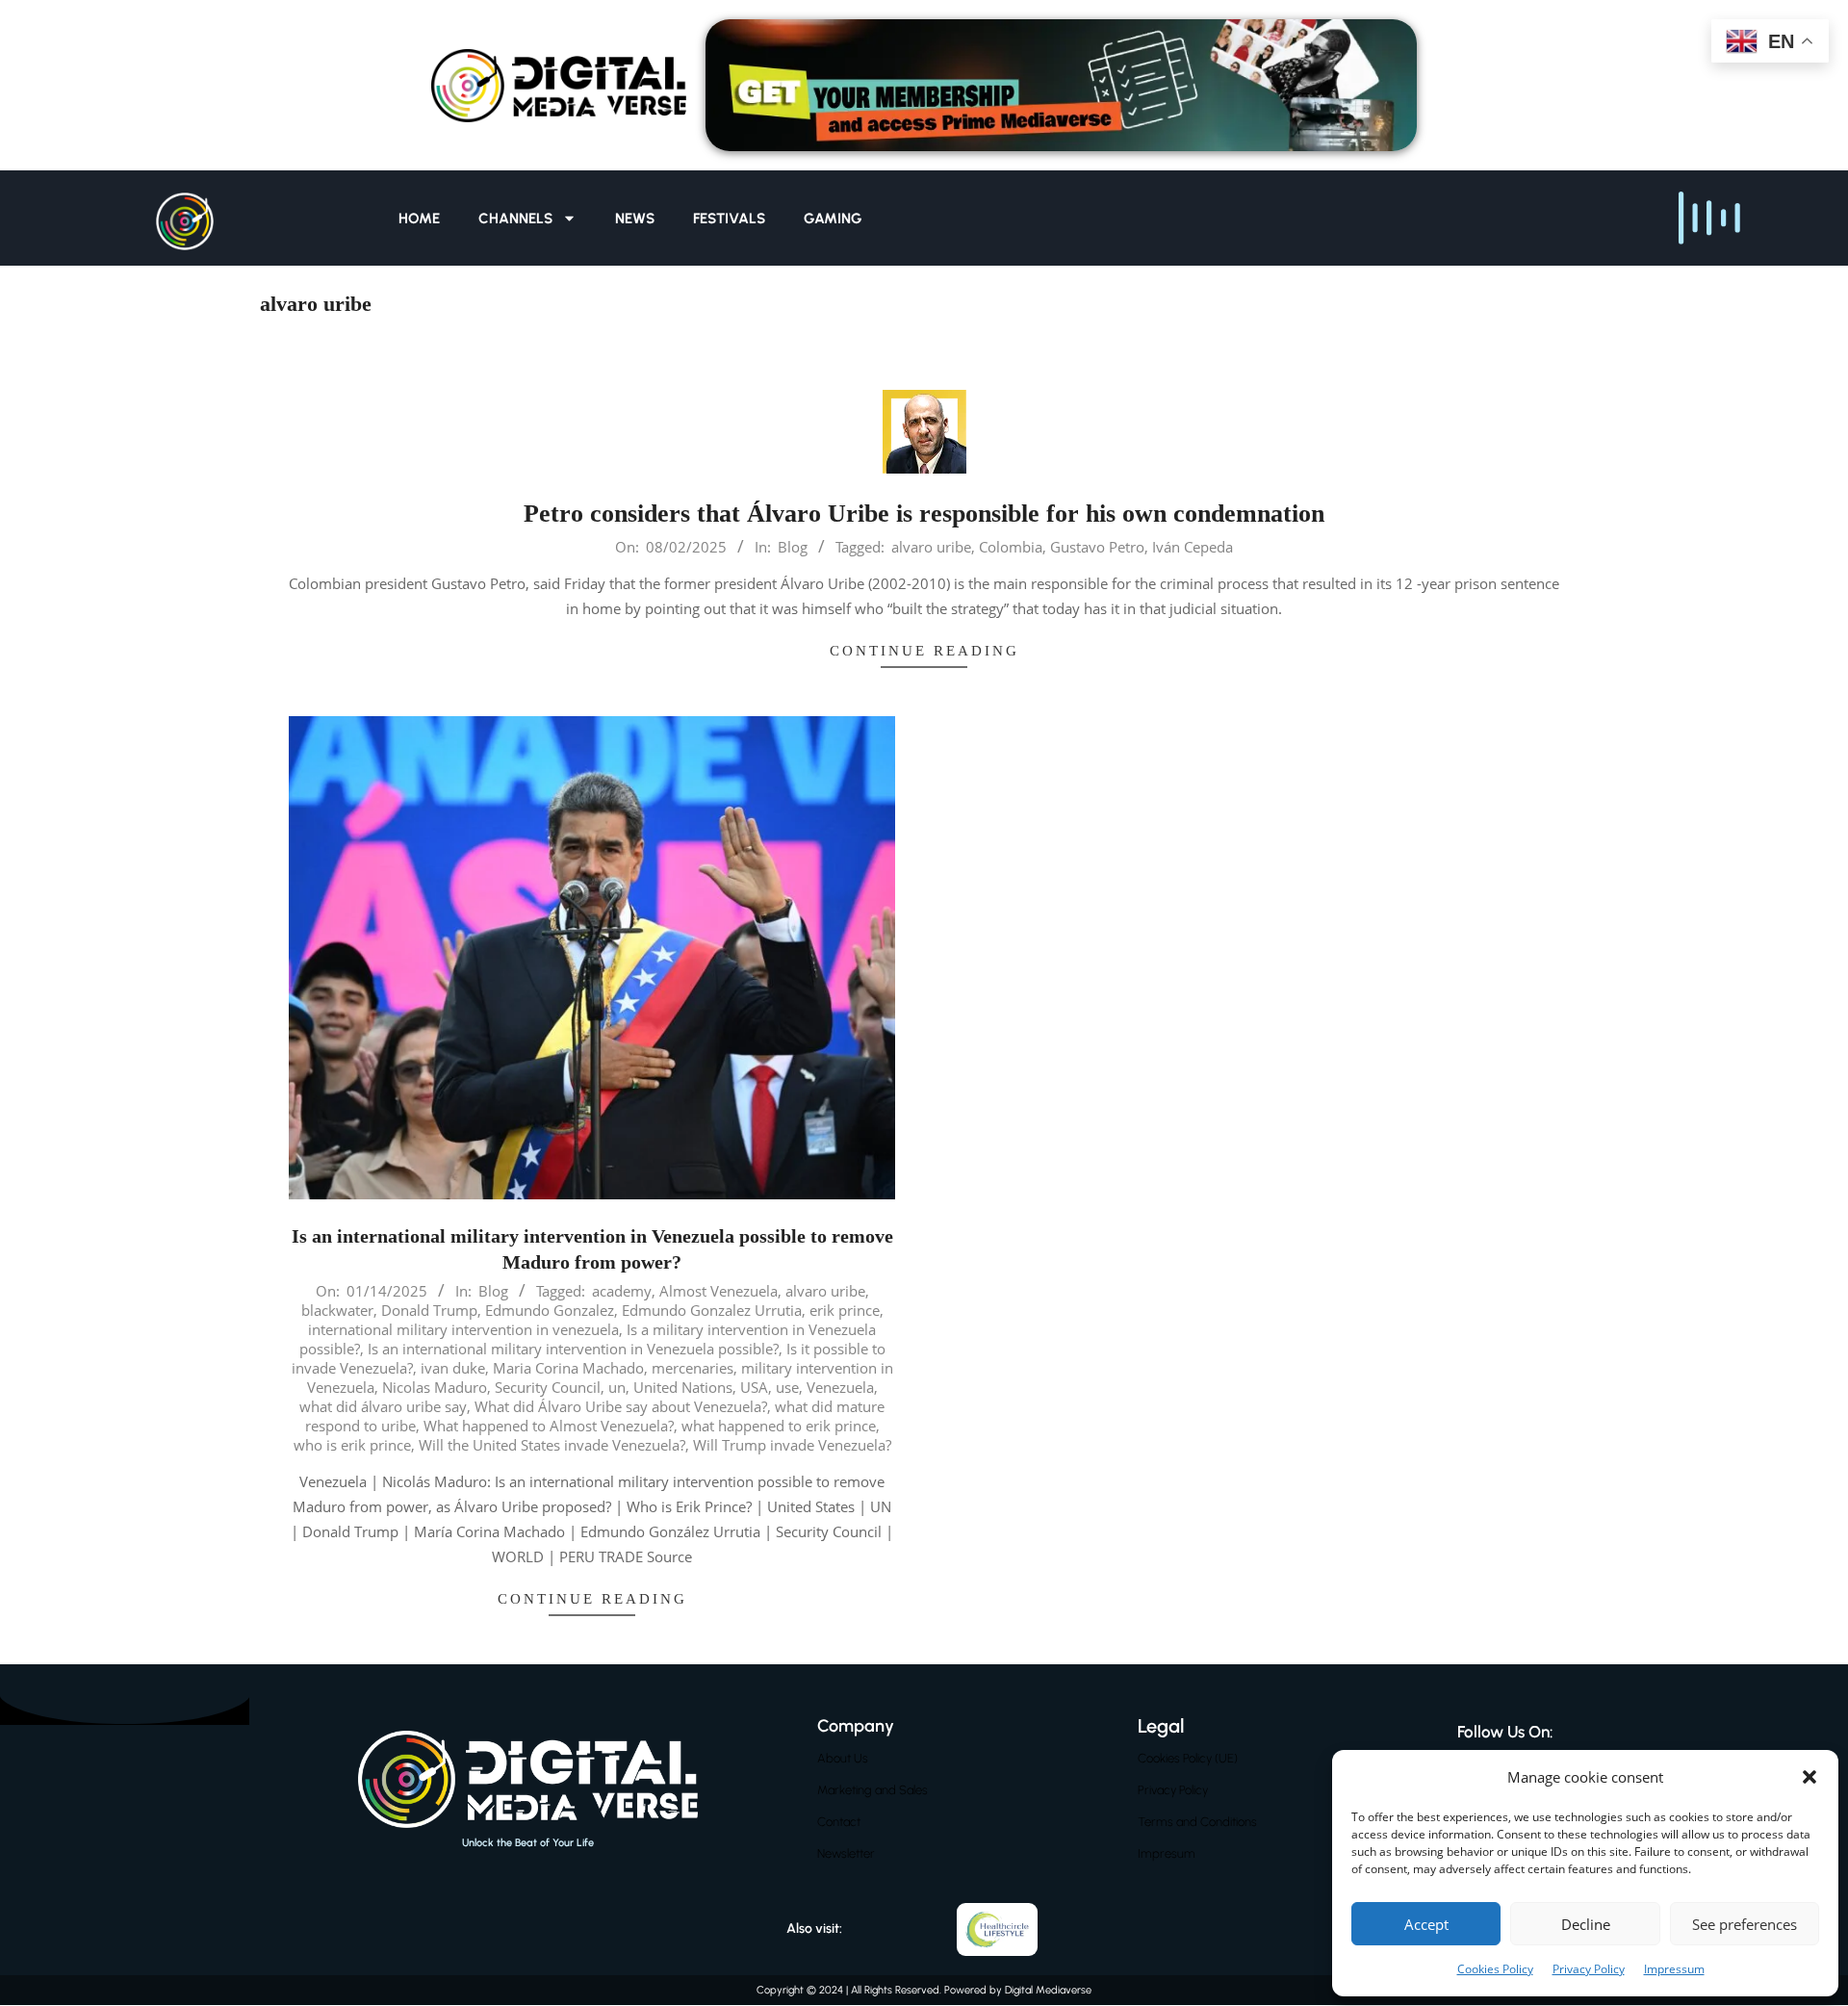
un (617, 1387)
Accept (1426, 1924)
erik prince (845, 1310)
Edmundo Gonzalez (550, 1310)
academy (622, 1291)
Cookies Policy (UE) (1188, 1758)
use (787, 1387)
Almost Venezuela (719, 1291)
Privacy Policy (1589, 1969)
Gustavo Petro (1097, 547)
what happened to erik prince (779, 1426)
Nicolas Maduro (435, 1387)
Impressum (1674, 1969)
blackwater (337, 1310)
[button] (1809, 1777)
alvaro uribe (931, 547)
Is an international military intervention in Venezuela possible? (573, 1349)
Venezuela (840, 1387)
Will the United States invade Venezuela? (552, 1445)
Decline (1586, 1924)
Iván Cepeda (1193, 547)
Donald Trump (429, 1310)
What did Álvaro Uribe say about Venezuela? (621, 1406)
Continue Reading (924, 651)
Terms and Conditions (1197, 1822)
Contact (839, 1822)
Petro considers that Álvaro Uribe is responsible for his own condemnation (924, 514)
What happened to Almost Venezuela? (549, 1426)
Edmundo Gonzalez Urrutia (712, 1310)
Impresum (1167, 1853)
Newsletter (846, 1853)
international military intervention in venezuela (463, 1329)
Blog (793, 547)
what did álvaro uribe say (383, 1406)
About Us (843, 1758)
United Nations (683, 1387)
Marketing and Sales (873, 1790)
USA (754, 1387)
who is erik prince (352, 1445)
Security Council (548, 1387)
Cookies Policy (1495, 1969)
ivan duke (453, 1368)
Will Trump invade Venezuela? (792, 1445)
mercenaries (693, 1368)
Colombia (1011, 547)
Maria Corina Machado (568, 1368)
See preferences (1745, 1924)
